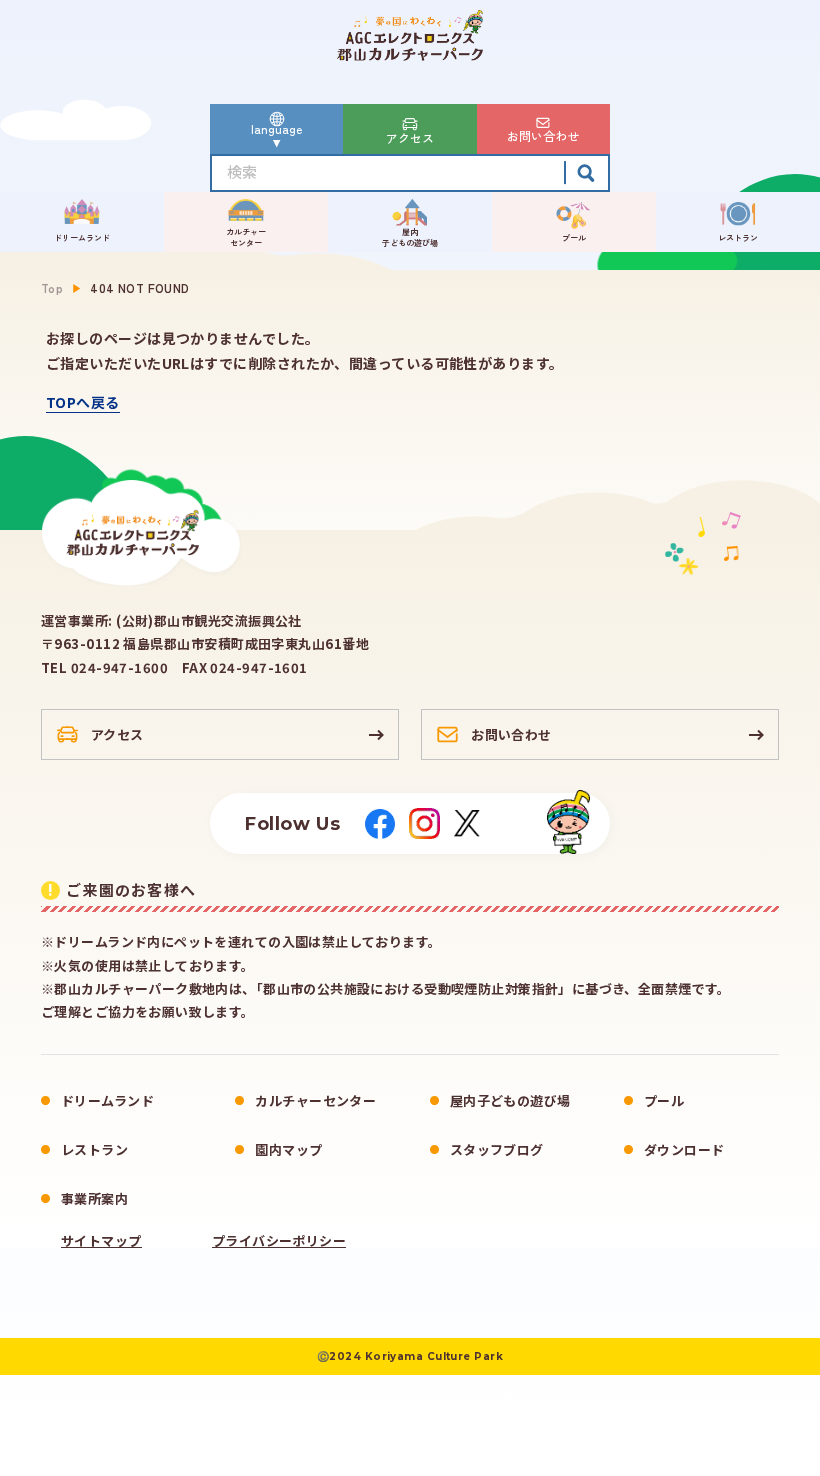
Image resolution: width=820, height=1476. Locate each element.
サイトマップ (101, 1241)
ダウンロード (684, 1149)
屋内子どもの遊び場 (510, 1100)
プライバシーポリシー (279, 1241)
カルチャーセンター (315, 1100)
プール (664, 1100)
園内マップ (288, 1149)
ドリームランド (107, 1100)
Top (52, 287)
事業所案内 (94, 1198)
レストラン (94, 1149)
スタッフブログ (497, 1149)
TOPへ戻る (83, 402)
